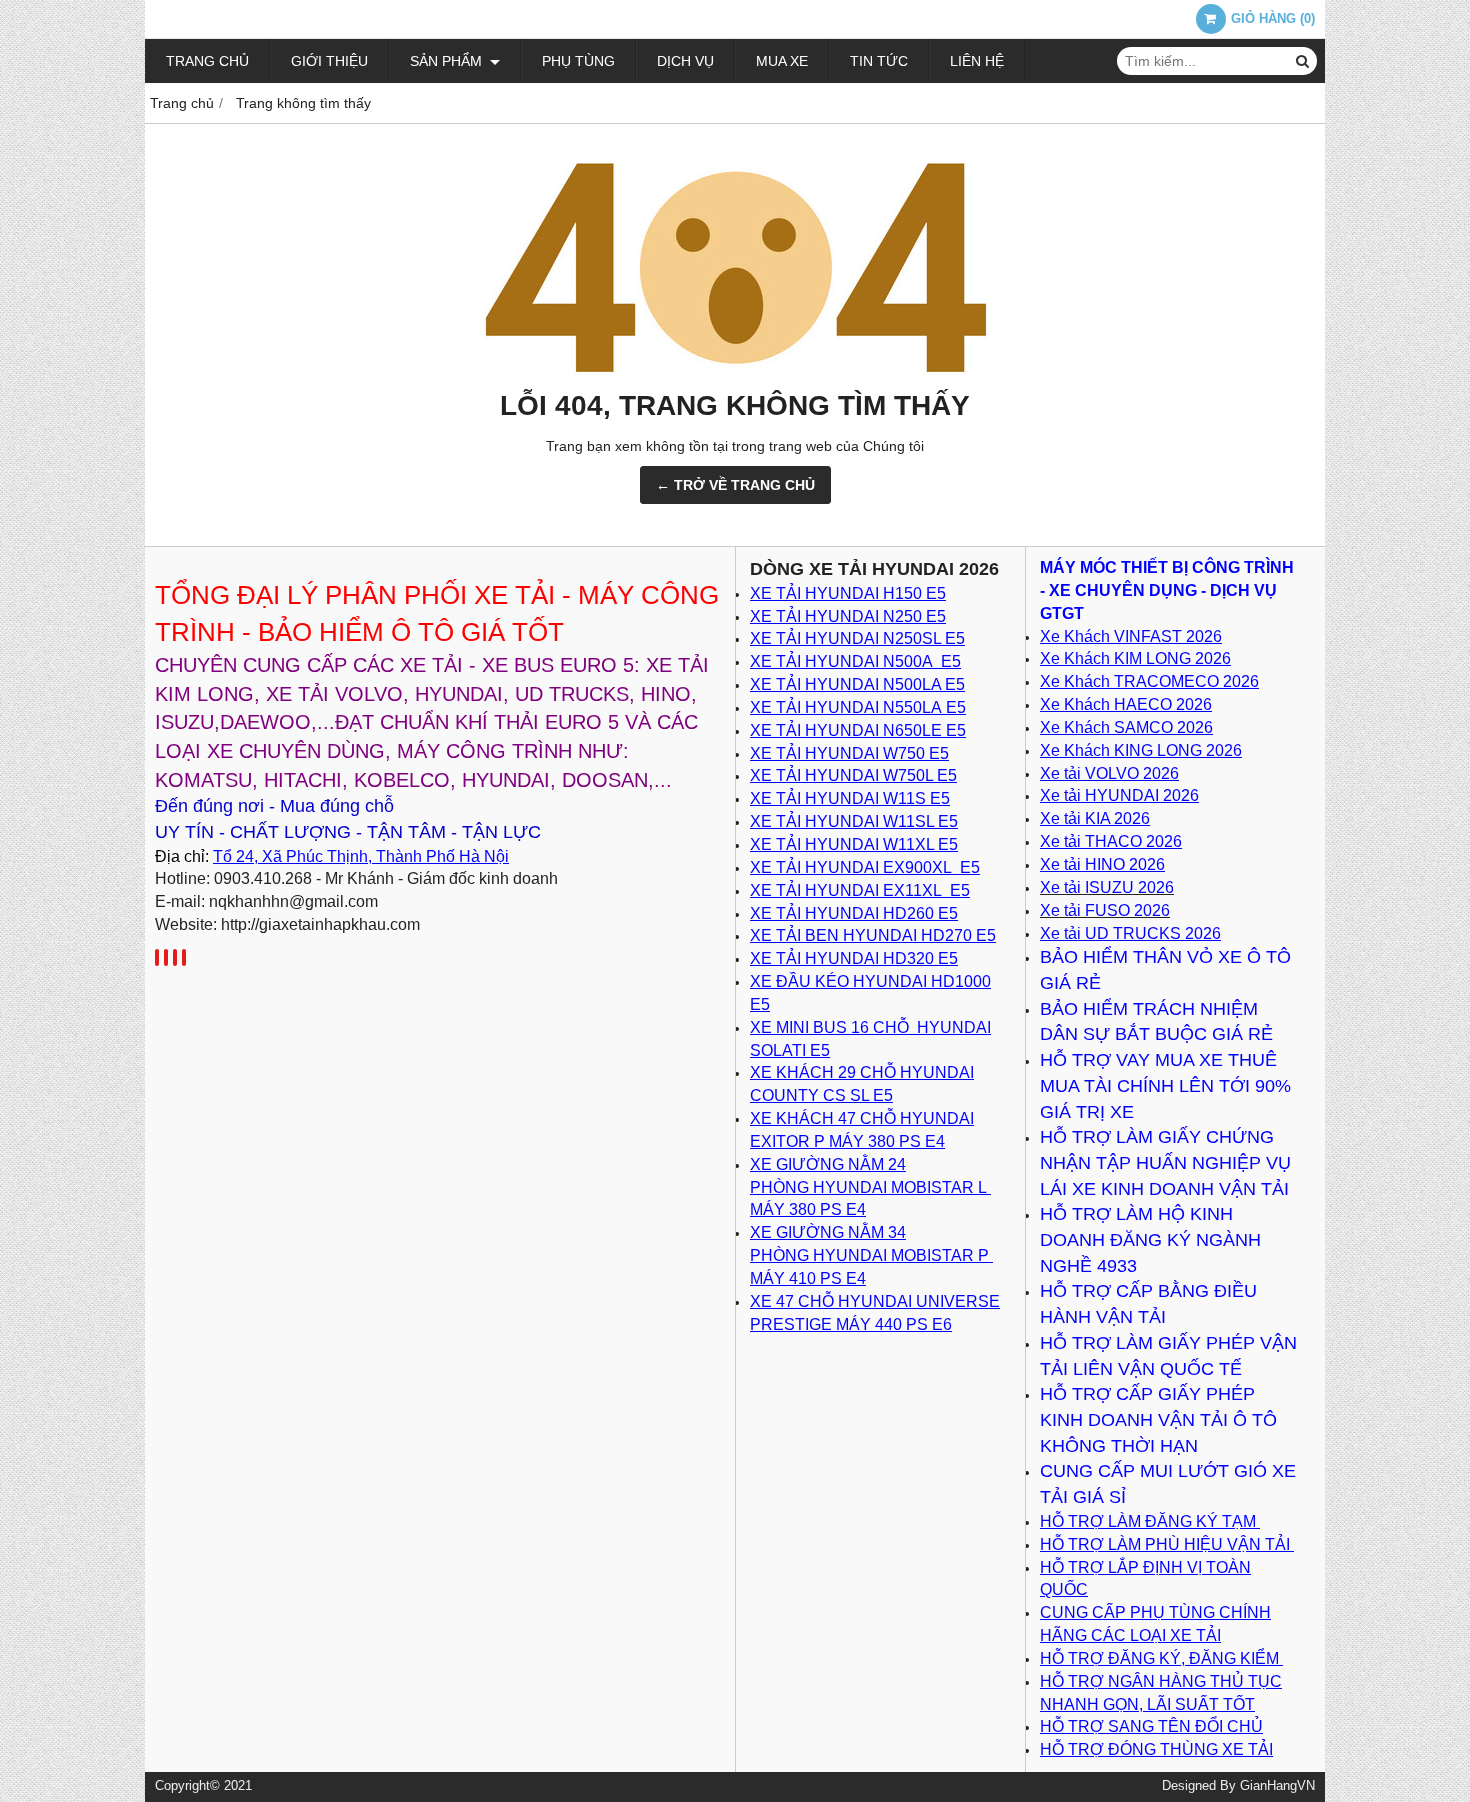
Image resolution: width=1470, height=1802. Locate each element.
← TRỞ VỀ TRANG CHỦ (735, 485)
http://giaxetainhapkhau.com (320, 924)
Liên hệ (977, 61)
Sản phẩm (448, 61)
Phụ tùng (578, 61)
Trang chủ (207, 61)
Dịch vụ (685, 61)
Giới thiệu (329, 61)
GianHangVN (1277, 1786)
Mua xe (782, 61)
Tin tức (879, 61)
